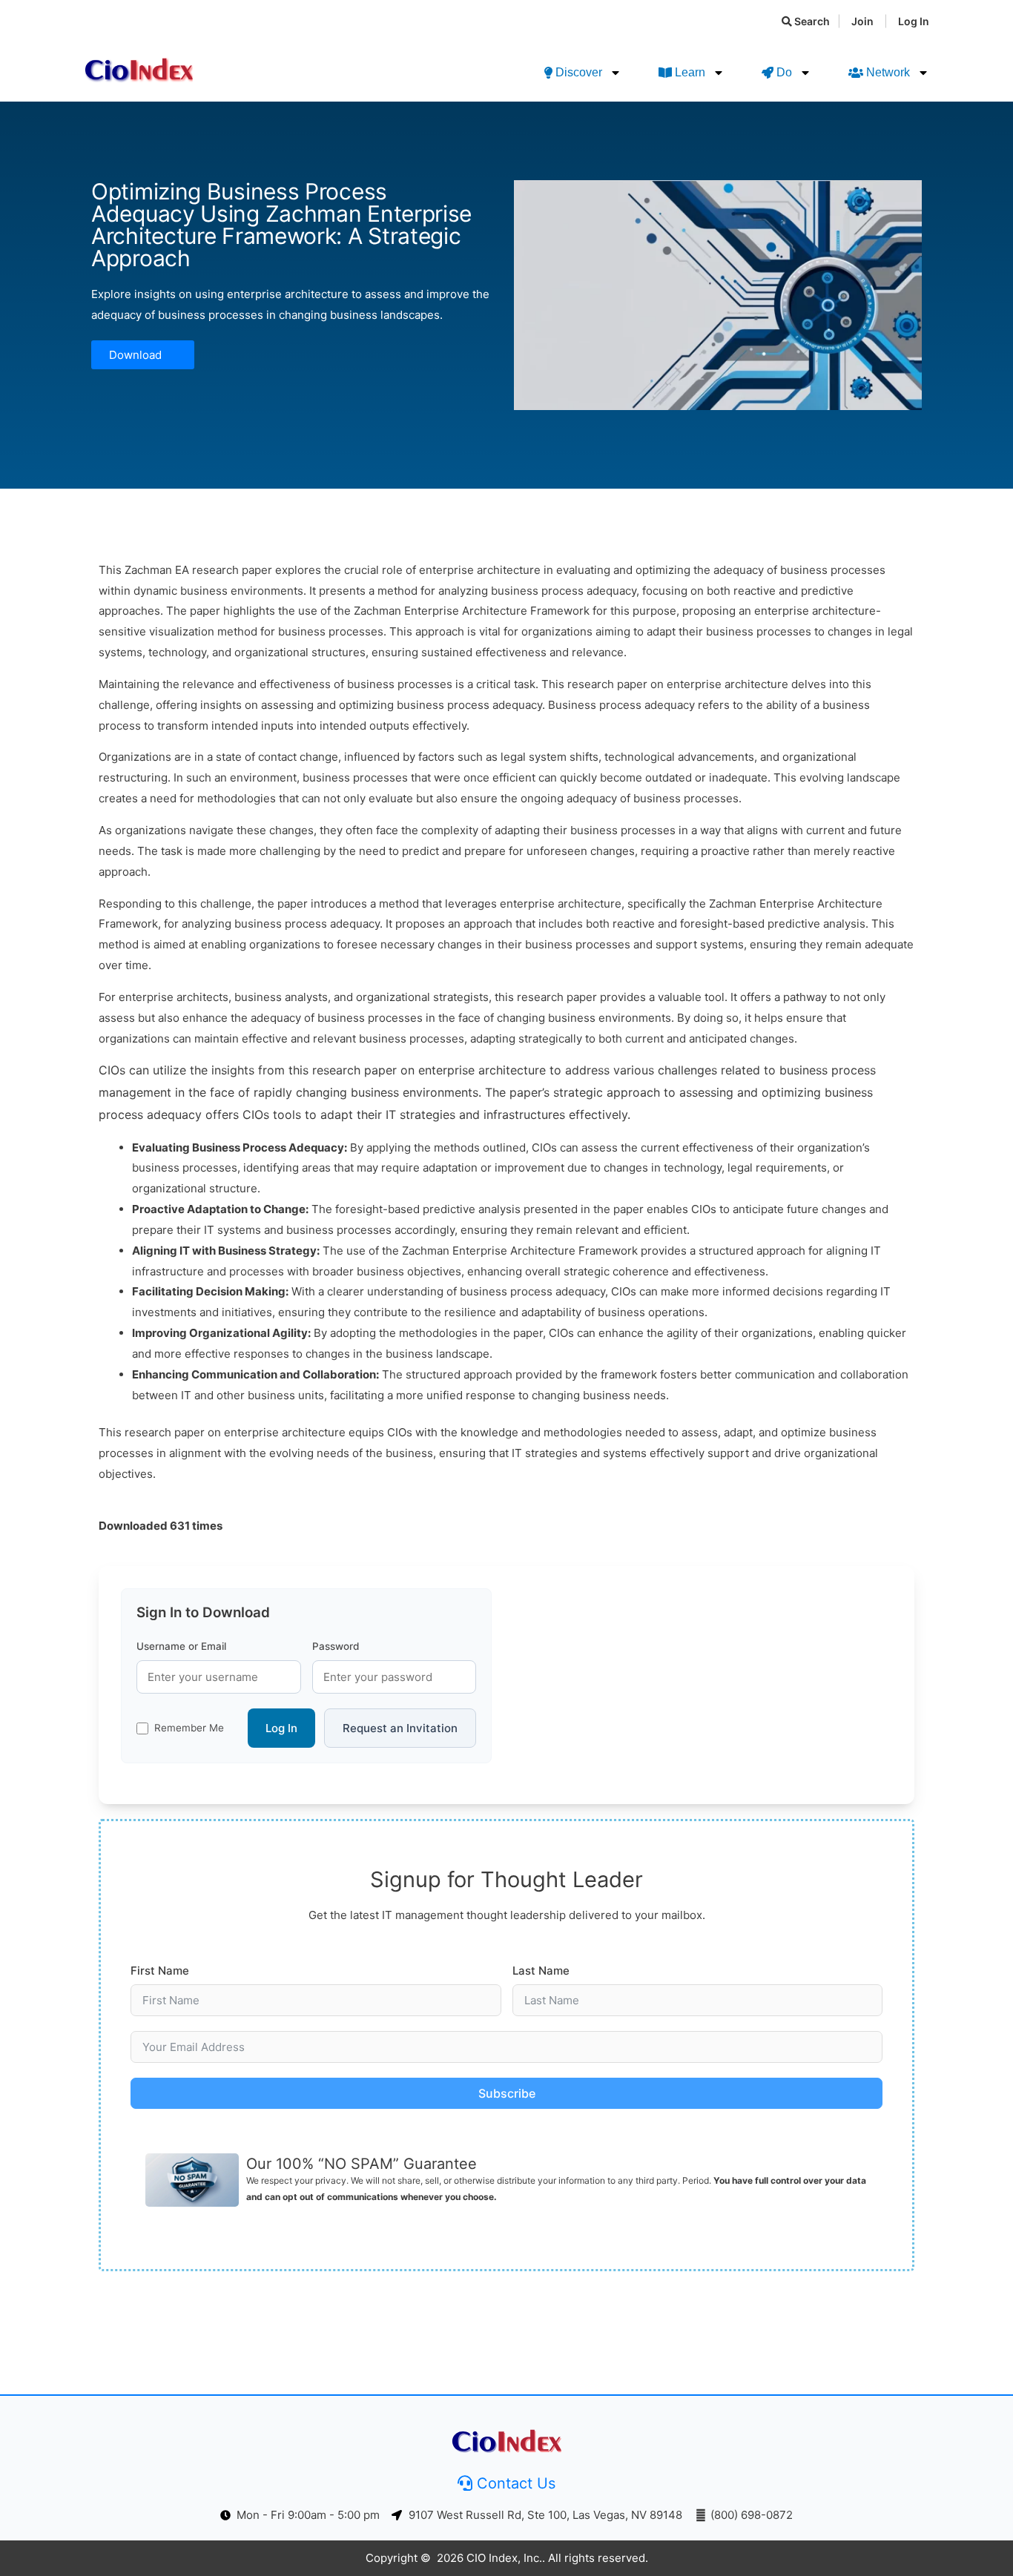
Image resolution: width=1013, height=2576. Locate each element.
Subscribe (507, 2093)
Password (336, 1646)
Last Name (541, 1971)
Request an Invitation (400, 1728)
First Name (160, 1971)
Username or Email (181, 1646)
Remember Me (189, 1728)
